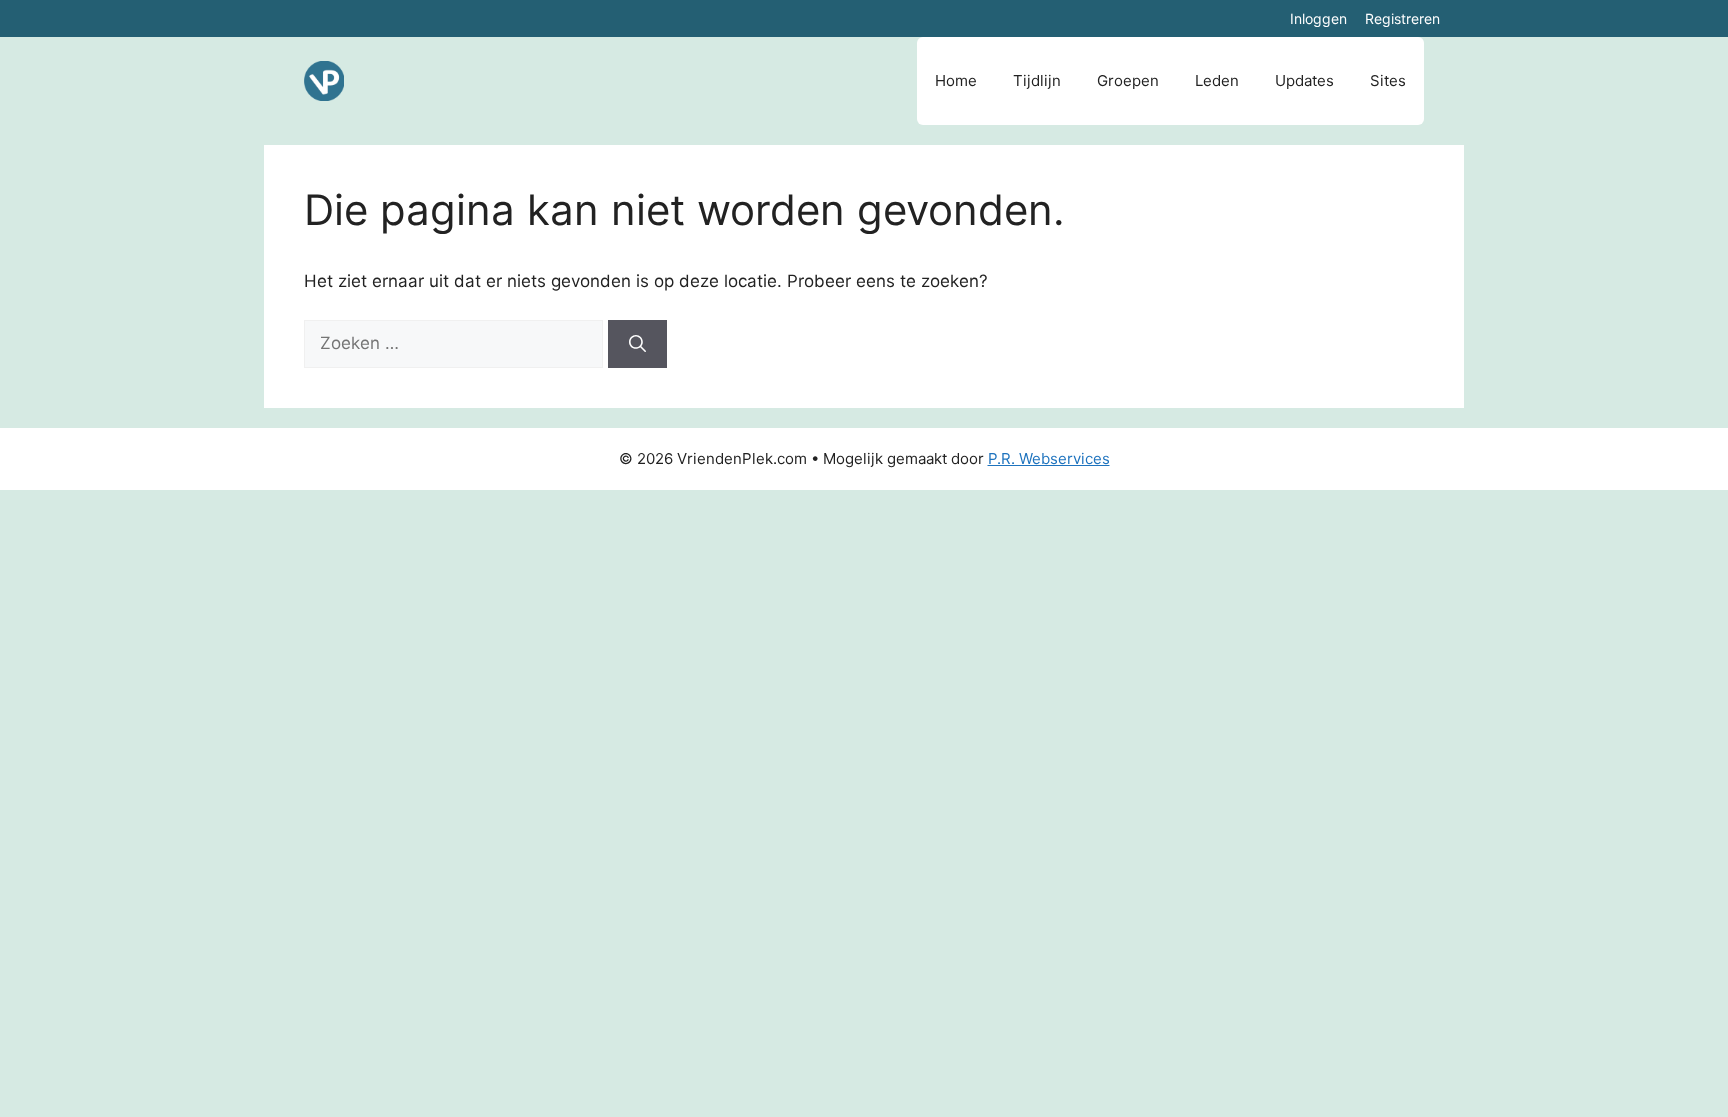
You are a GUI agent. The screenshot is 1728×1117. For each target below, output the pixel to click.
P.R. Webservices (1049, 458)
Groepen (1128, 80)
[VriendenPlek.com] (324, 81)
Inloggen (1318, 18)
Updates (1304, 80)
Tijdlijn (1037, 80)
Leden (1217, 80)
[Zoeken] (637, 344)
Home (956, 80)
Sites (1388, 80)
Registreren (1402, 18)
